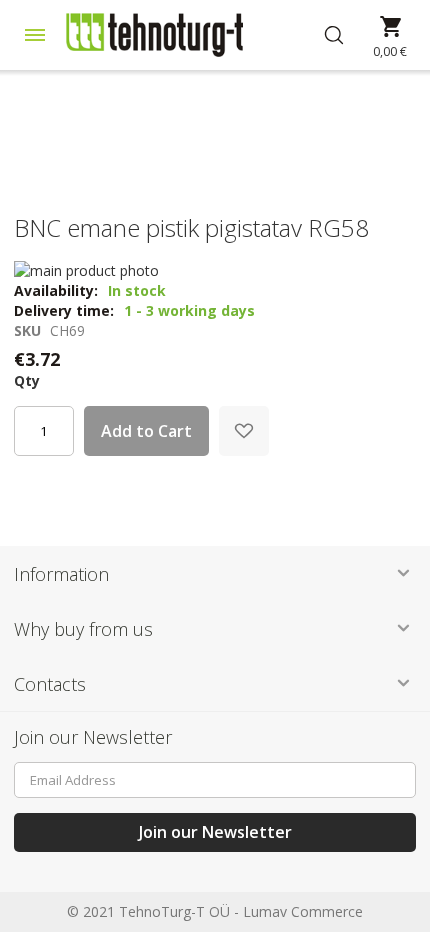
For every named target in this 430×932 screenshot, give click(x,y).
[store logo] (185, 35)
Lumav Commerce (303, 911)
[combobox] (346, 35)
